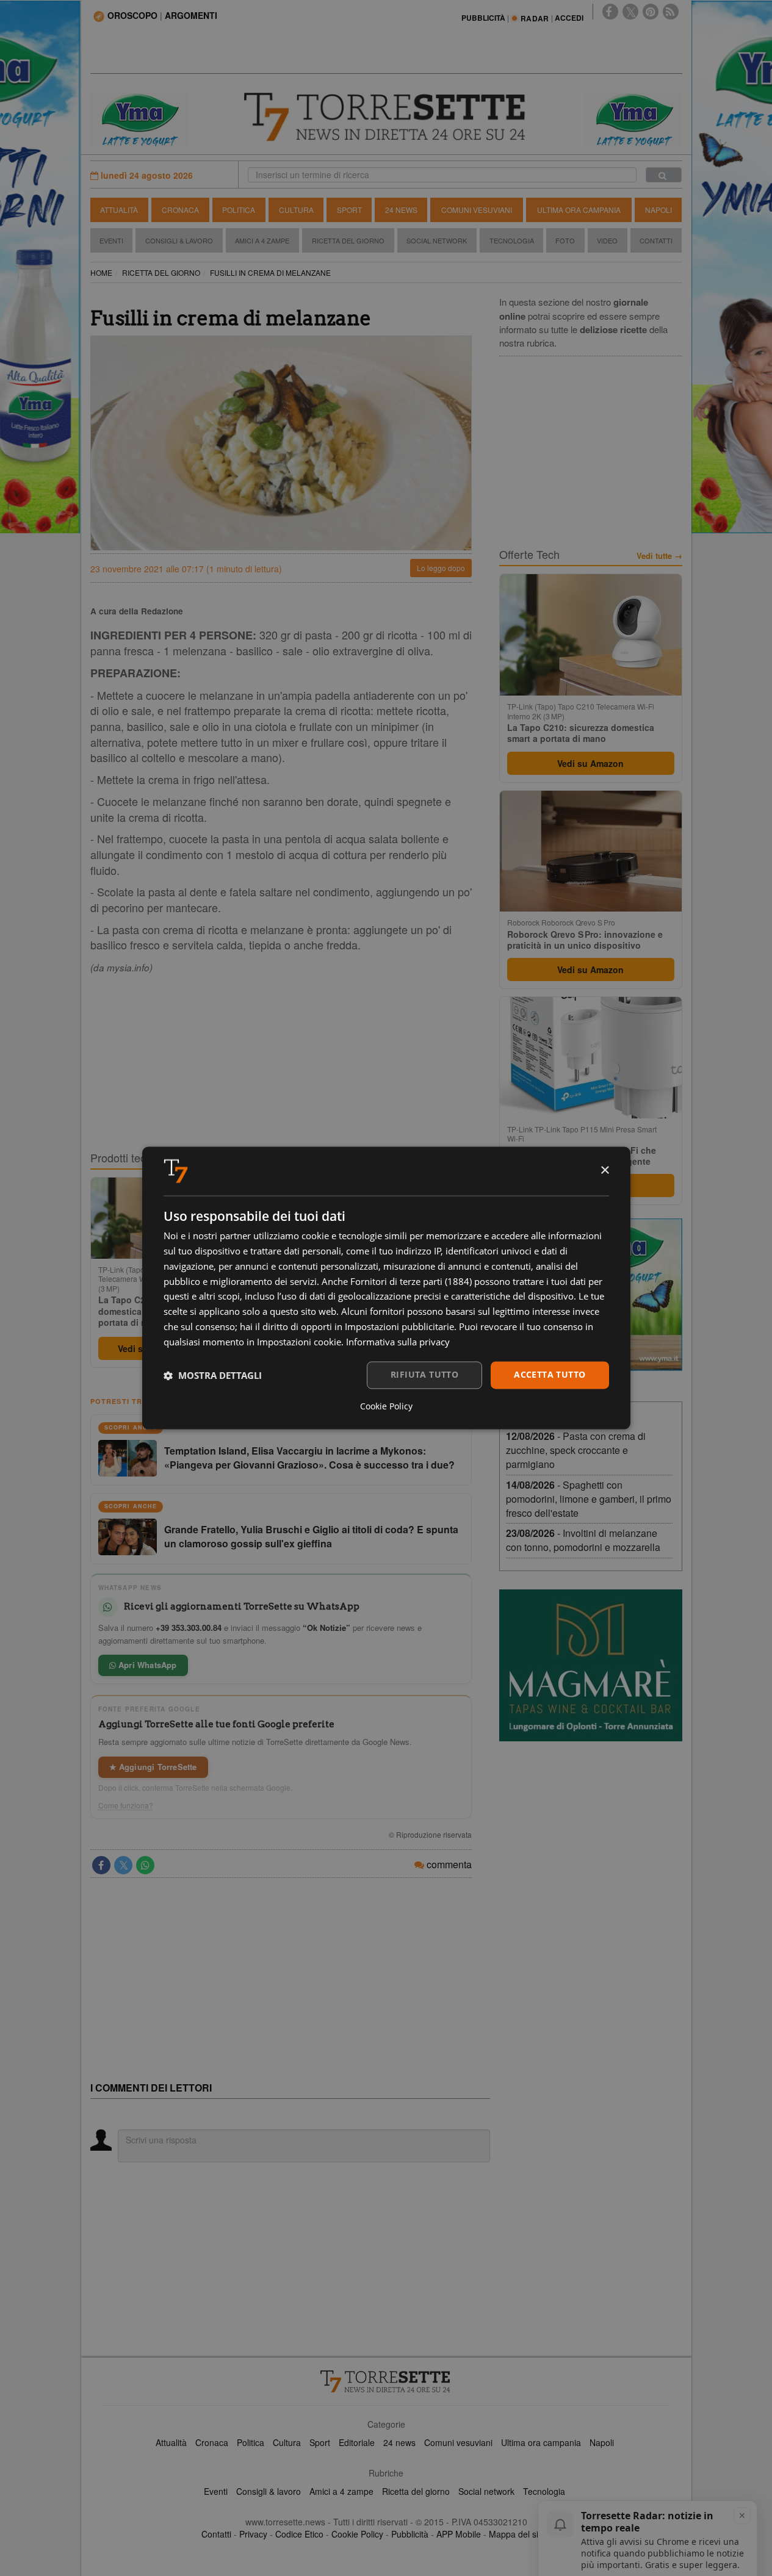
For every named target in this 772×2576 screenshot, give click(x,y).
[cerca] (664, 175)
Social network (486, 2491)
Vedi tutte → (659, 556)
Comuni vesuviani (458, 2442)
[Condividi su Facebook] (101, 1865)
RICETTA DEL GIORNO (161, 272)
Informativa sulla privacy (398, 1342)
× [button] (604, 1171)
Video (607, 240)
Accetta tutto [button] (550, 1375)
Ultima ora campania (541, 2442)
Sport (349, 210)
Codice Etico (299, 2534)
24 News (401, 210)
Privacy (253, 2534)
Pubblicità (410, 2534)
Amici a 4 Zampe (262, 240)
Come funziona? (126, 1805)
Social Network (437, 240)
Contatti (656, 240)
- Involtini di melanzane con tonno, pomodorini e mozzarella (583, 1540)
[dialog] (386, 1288)
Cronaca (180, 210)
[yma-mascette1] (633, 118)
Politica (239, 210)
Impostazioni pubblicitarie (399, 1326)
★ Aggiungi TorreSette (153, 1767)
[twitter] (630, 12)
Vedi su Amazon (590, 763)
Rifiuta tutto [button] (424, 1375)
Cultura (296, 210)
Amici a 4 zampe (341, 2491)
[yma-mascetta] (139, 118)
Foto (565, 240)
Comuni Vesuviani (477, 210)
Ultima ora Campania (579, 210)
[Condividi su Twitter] (123, 1865)
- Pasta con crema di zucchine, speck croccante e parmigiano (576, 1450)
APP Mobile (459, 2534)
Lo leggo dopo (441, 568)
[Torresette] (386, 117)
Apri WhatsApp (146, 1665)
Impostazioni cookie (299, 1342)
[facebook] (610, 12)
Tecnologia (512, 240)
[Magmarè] (591, 1665)
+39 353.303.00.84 (189, 1628)
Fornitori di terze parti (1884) (411, 1281)
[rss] (671, 12)
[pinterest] (651, 12)
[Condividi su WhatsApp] (145, 1865)
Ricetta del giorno (348, 240)
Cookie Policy (357, 2534)
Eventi (111, 240)
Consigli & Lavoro (179, 240)
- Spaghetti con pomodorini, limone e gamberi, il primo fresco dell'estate (589, 1499)
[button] (213, 1375)
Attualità (119, 210)
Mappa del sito (517, 2534)
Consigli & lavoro (269, 2491)
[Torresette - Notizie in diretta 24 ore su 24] (386, 2381)
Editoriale (357, 2442)
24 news (399, 2442)
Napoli (658, 210)
